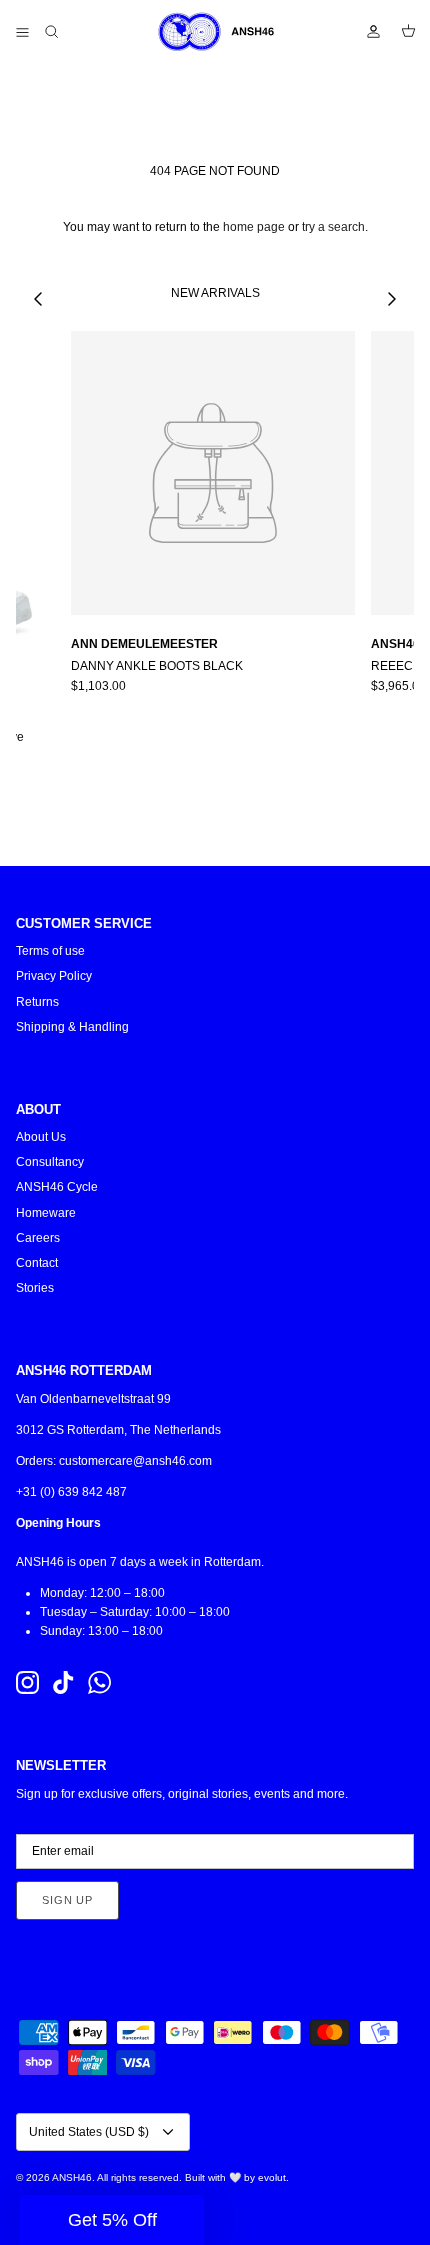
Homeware (46, 1213)
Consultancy (50, 1162)
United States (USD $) (89, 2132)
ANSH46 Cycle (57, 1187)
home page (254, 227)
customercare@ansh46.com (135, 1461)
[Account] (364, 32)
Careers (38, 1238)
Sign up (67, 1900)
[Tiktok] (63, 1682)
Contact (37, 1263)
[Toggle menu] (22, 32)
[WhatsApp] (99, 1682)
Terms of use (50, 951)
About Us (41, 1137)
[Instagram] (27, 1682)
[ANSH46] (215, 32)
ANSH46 (72, 2177)
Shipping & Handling (72, 1027)
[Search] (66, 32)
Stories (35, 1288)
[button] (112, 2220)
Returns (37, 1002)
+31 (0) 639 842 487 (71, 1492)
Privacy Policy (54, 976)
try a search (333, 227)
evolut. (273, 2177)
